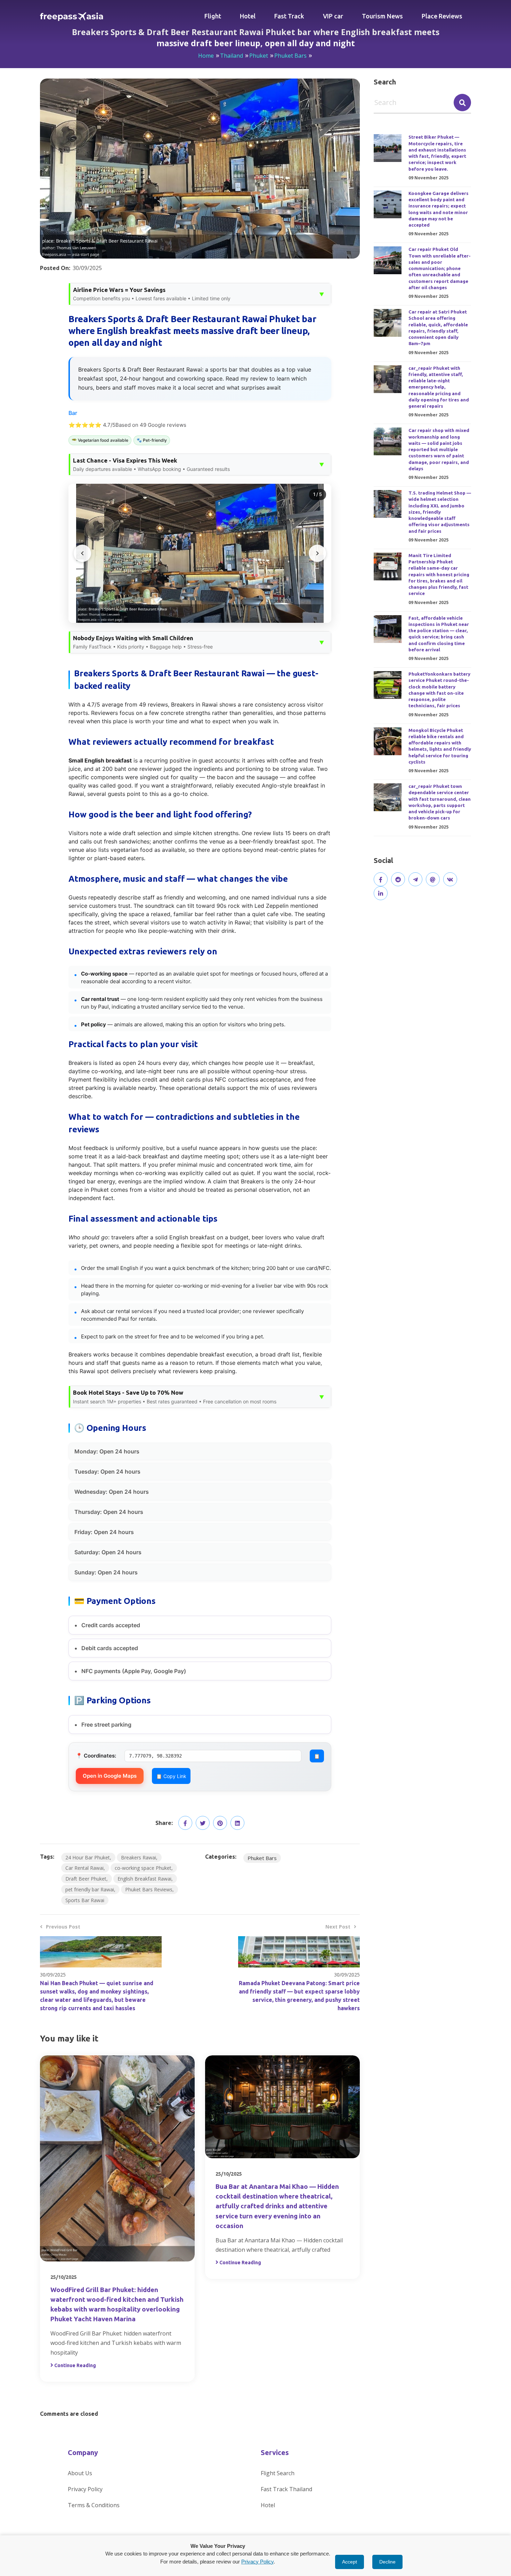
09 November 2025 (428, 178)
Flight (213, 16)
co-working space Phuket (143, 1868)
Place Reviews (442, 16)
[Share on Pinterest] (220, 1823)
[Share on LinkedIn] (237, 1823)
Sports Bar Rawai (85, 1900)
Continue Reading (75, 2365)
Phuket (259, 56)
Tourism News (382, 16)
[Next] (317, 553)
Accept (350, 2562)
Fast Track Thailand (286, 2489)
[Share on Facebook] (185, 1823)
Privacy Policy (85, 2489)
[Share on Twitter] (203, 1823)
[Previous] (82, 553)
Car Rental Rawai (84, 1868)
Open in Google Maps (110, 1776)
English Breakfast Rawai (144, 1879)
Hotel (248, 16)
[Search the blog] (462, 103)
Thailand (232, 56)
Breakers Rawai (139, 1857)
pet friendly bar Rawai (90, 1889)
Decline (387, 2562)
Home (206, 56)
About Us (80, 2473)
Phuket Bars (290, 56)
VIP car (333, 16)
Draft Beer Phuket (86, 1879)
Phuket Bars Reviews (149, 1889)
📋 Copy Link (171, 1776)
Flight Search (278, 2473)
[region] (200, 553)
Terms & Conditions (94, 2505)
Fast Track (289, 16)
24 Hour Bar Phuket (88, 1857)
